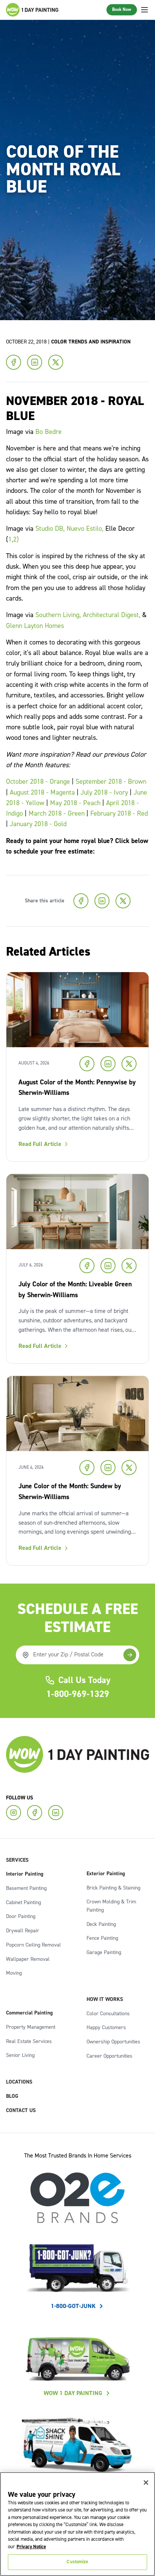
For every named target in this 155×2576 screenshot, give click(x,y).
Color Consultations (108, 2014)
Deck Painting (101, 1924)
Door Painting (21, 1917)
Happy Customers (106, 2028)
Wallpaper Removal (28, 1959)
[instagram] (14, 1813)
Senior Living (20, 2055)
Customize (77, 2562)
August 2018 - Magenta (42, 793)
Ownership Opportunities (113, 2042)
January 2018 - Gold (38, 824)
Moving (14, 1973)
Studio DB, (50, 529)
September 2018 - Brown (111, 782)
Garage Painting (104, 1953)
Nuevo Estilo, (85, 529)
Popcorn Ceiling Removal (33, 1945)
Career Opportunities (109, 2056)
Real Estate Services (29, 2042)
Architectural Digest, (112, 615)
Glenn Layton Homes (35, 626)
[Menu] (144, 10)
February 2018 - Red (119, 814)
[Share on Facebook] (14, 362)
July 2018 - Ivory (104, 793)
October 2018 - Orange (39, 782)
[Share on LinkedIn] (35, 362)
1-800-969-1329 (78, 1694)
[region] (77, 2524)
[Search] (130, 1655)
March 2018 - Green (57, 814)
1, (11, 540)
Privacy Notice (31, 2547)
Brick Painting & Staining (113, 1888)
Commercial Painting (29, 2013)
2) (16, 540)
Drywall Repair (23, 1931)
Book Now (122, 10)
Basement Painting (26, 1888)
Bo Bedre (49, 432)
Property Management (31, 2027)
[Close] (146, 2483)
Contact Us (21, 2111)
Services (17, 1860)
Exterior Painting (106, 1874)
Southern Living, (58, 615)
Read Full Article (40, 1144)
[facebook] (35, 1813)
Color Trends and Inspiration (91, 342)
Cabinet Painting (24, 1903)
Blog (12, 2096)
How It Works (105, 1999)
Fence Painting (102, 1938)
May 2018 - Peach (75, 803)
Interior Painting (25, 1874)
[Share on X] (56, 362)
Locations (19, 2082)
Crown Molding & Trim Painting (111, 1906)
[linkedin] (56, 1813)
